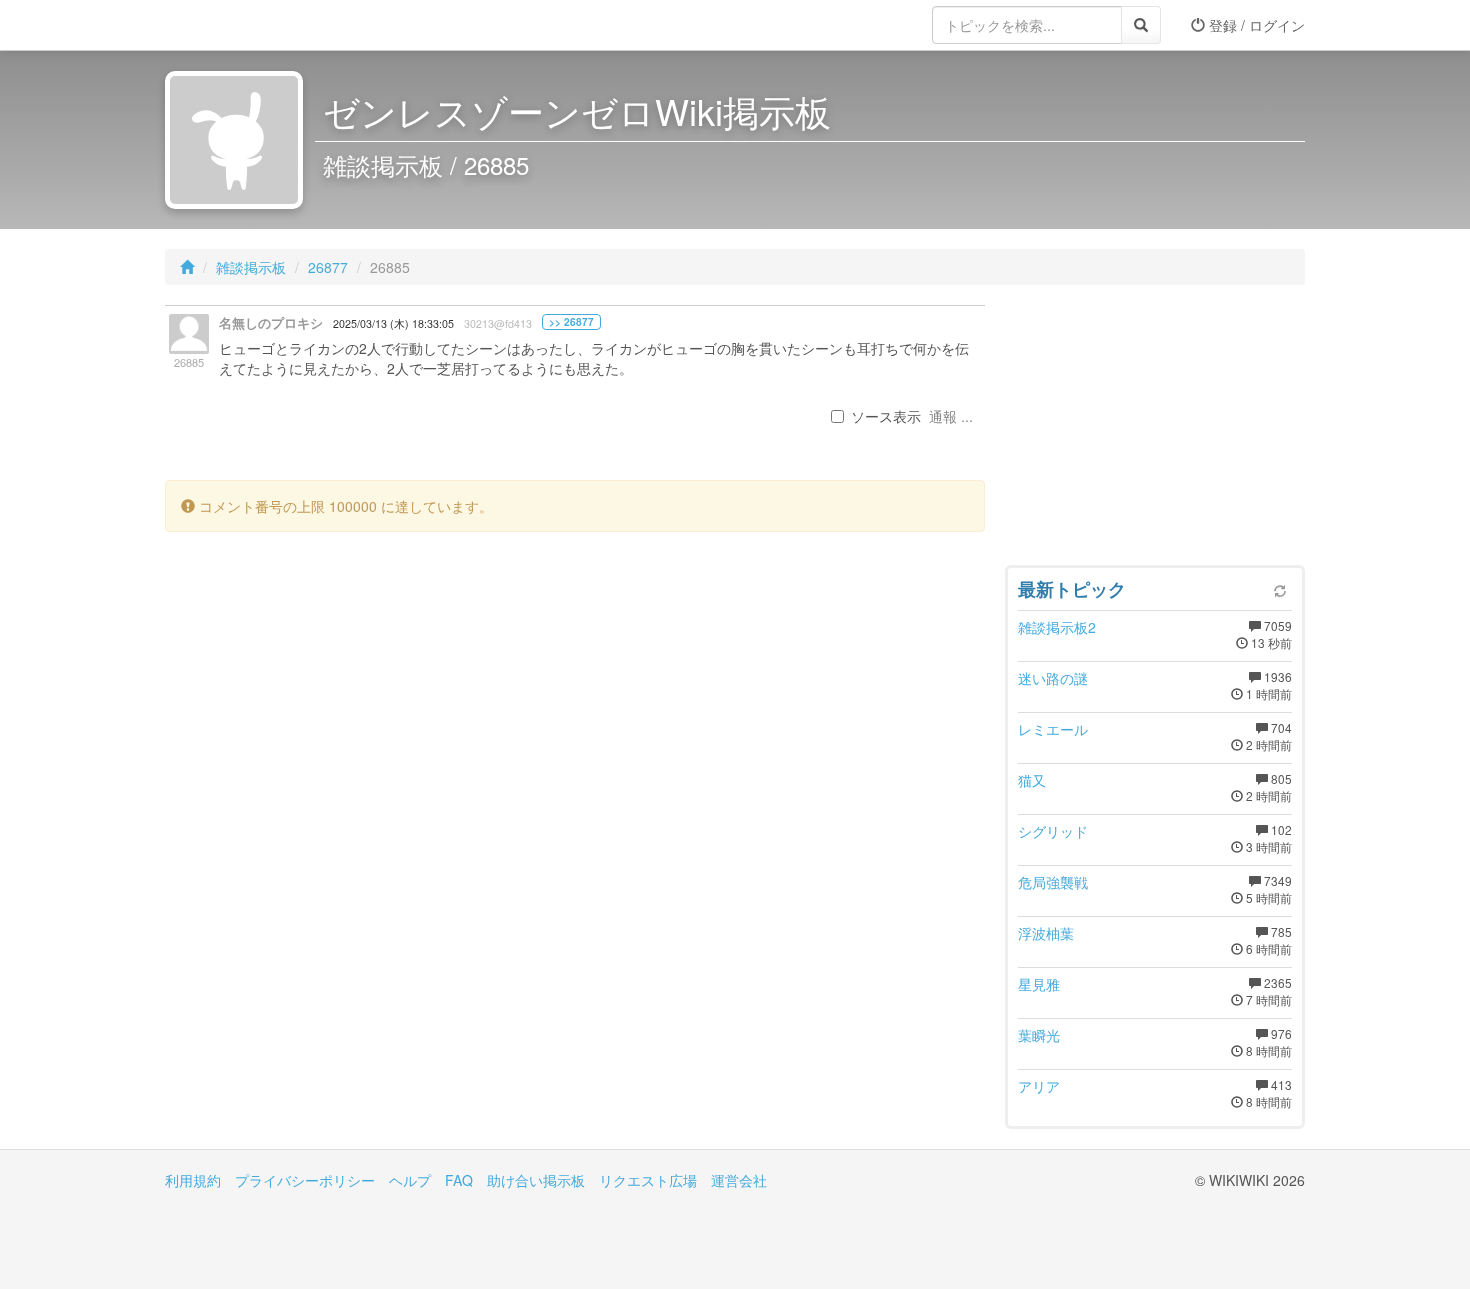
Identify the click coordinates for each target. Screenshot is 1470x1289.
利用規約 (193, 1180)
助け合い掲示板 (536, 1180)
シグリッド (1053, 831)
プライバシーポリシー (305, 1180)
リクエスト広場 (648, 1180)
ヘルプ (410, 1180)
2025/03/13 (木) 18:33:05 (393, 323)
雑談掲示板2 (1057, 627)
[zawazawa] (245, 25)
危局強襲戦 (1053, 882)
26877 (328, 267)
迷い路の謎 (1053, 678)
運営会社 (739, 1180)
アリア (1039, 1086)
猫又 (1032, 780)
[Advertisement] (1155, 430)
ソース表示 (886, 416)
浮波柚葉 (1046, 933)
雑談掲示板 (251, 267)
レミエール (1053, 729)
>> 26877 (571, 322)
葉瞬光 (1039, 1035)
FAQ (459, 1180)
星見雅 (1039, 984)
